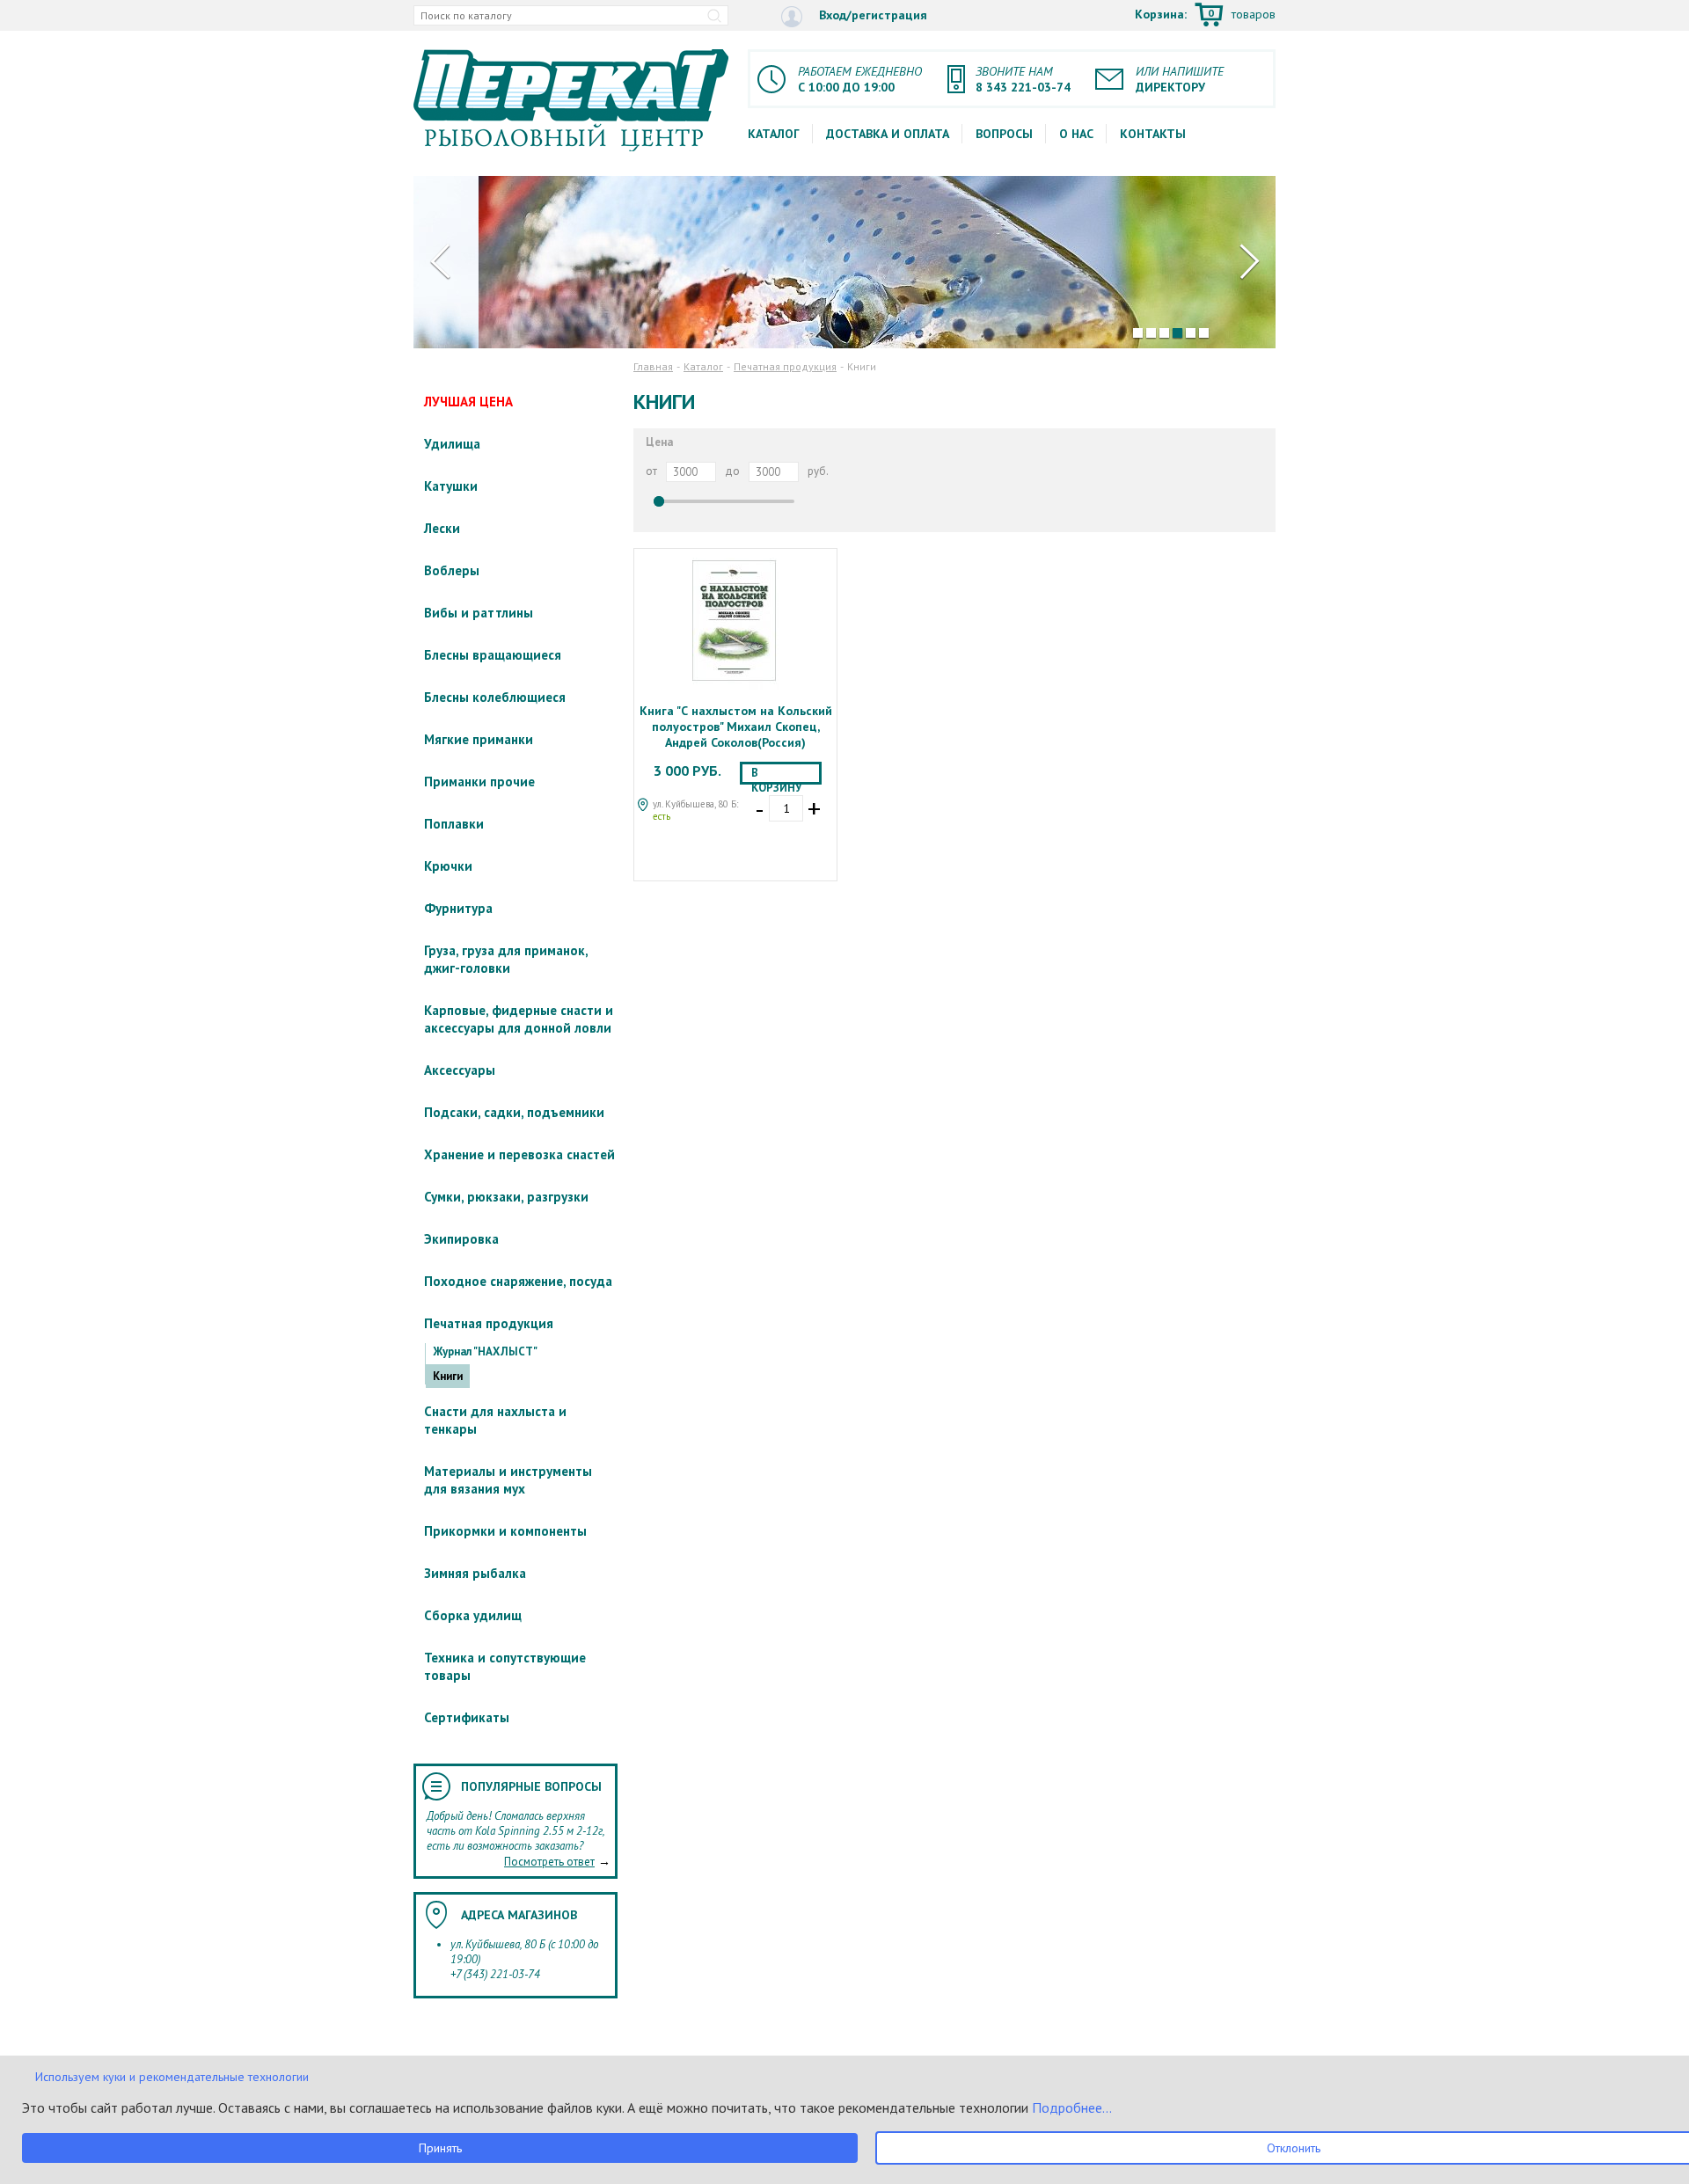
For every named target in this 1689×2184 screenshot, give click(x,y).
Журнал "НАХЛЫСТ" (485, 1351)
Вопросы (1004, 134)
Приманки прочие (479, 782)
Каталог (774, 134)
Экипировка (461, 1239)
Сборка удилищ (473, 1615)
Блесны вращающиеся (493, 655)
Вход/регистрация (871, 15)
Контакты (1153, 134)
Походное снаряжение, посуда (518, 1281)
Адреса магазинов (519, 1915)
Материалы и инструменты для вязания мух (508, 1480)
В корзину (776, 775)
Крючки (448, 866)
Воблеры (452, 570)
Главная (653, 366)
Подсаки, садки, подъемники (514, 1112)
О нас (1076, 134)
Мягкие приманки (479, 739)
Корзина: (1205, 15)
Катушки (451, 486)
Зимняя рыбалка (475, 1573)
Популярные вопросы (531, 1786)
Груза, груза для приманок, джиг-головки (506, 959)
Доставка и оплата (888, 134)
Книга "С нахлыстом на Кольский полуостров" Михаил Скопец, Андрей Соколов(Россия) (736, 727)
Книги (448, 1376)
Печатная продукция (489, 1323)
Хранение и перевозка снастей (519, 1154)
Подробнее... (1070, 2107)
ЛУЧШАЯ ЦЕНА (468, 402)
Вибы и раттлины (479, 613)
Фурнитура (458, 908)
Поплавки (454, 824)
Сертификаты (467, 1717)
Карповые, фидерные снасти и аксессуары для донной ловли (519, 1019)
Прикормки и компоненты (505, 1531)
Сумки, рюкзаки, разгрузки (506, 1197)
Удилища (452, 444)
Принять (440, 2148)
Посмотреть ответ (549, 1862)
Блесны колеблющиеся (495, 697)
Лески (442, 528)
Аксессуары (460, 1070)
